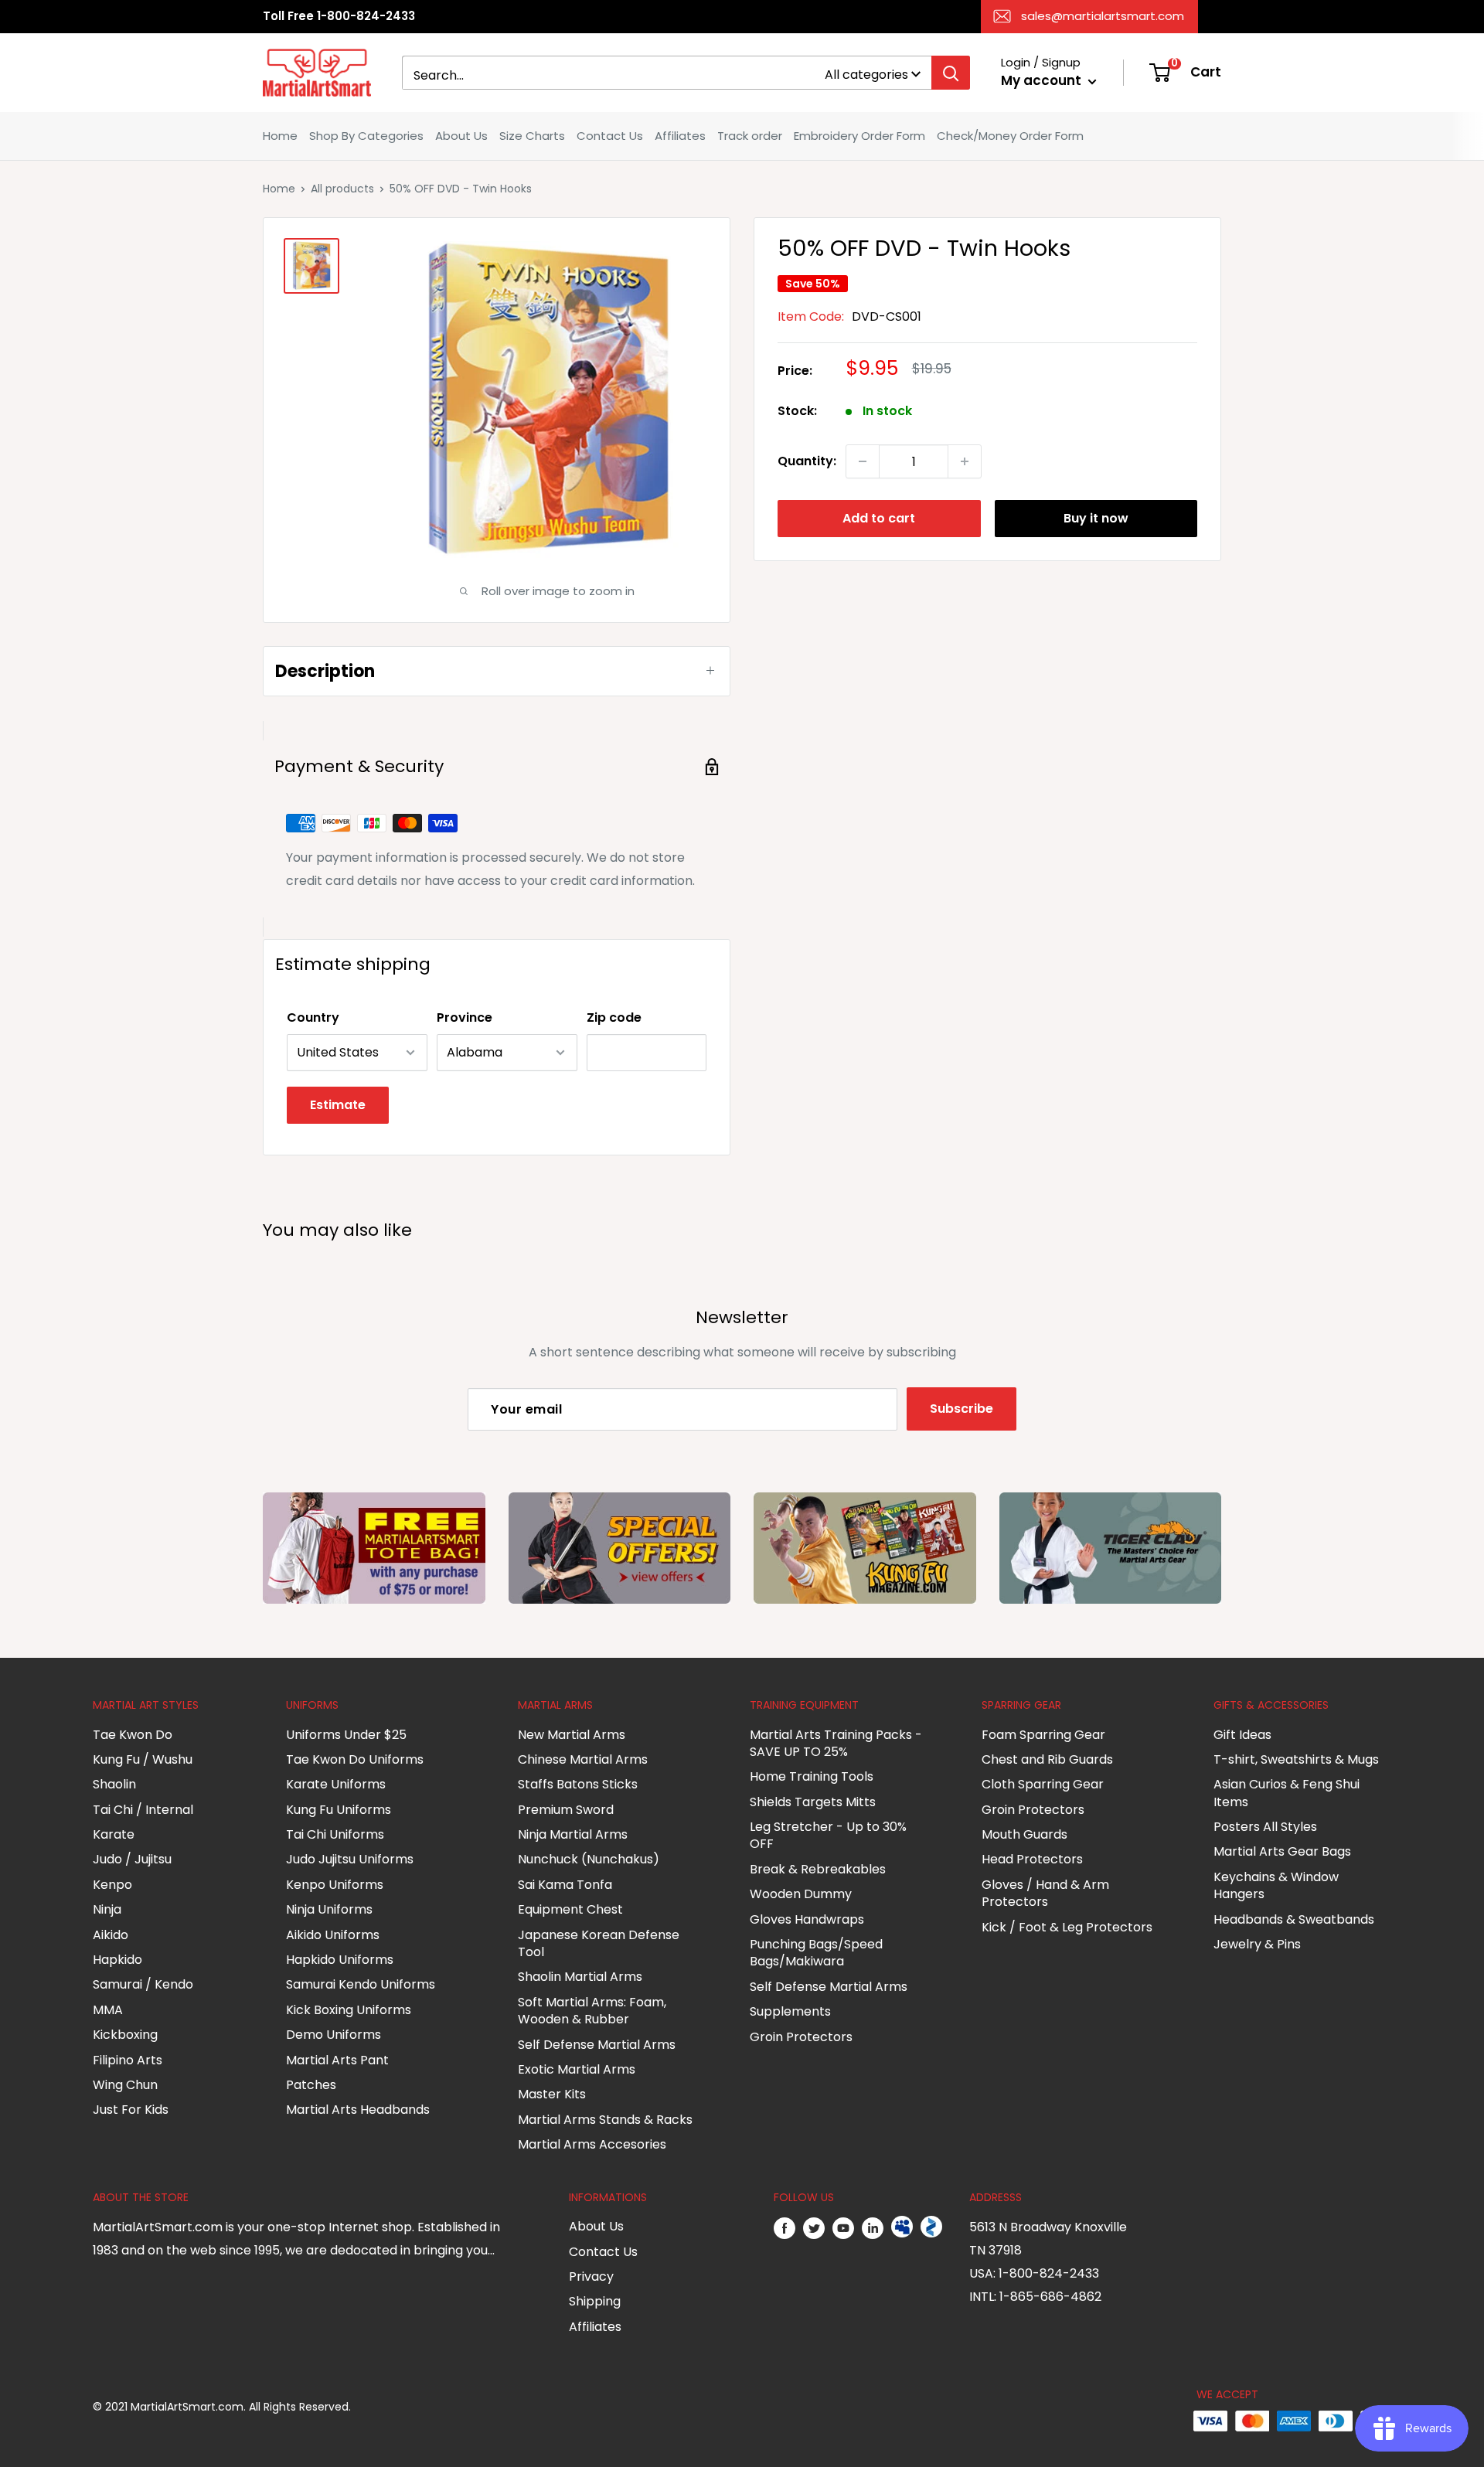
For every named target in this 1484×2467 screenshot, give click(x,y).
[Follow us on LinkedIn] (873, 2227)
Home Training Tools (812, 1776)
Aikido (111, 1935)
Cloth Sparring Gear (1043, 1784)
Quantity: (807, 461)
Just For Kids (131, 2110)
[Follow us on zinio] (931, 2227)
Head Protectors (1032, 1859)
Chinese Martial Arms (583, 1759)
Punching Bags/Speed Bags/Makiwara (816, 1953)
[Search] (951, 73)
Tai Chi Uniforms (335, 1834)
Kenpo (112, 1885)
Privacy (591, 2276)
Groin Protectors (801, 2037)
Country (313, 1017)
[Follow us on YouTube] (843, 2227)
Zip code (614, 1017)
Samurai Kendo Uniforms (361, 1984)
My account (1043, 80)
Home (280, 136)
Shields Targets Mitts (813, 1802)
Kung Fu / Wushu (143, 1759)
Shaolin (114, 1784)
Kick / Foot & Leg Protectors (1067, 1927)
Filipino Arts (128, 2060)
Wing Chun (125, 2085)
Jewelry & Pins (1257, 1944)
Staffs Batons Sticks (578, 1784)
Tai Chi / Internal (143, 1810)
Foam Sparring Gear (1043, 1735)
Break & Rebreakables (818, 1869)
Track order (750, 136)
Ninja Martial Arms (573, 1834)
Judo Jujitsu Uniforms (350, 1859)
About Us (461, 136)
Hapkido (117, 1960)
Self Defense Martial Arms (597, 2045)
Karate (114, 1834)
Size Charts (532, 136)
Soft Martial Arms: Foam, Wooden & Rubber (592, 2011)
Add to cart (879, 518)
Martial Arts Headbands (358, 2110)
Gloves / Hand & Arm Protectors (1045, 1893)
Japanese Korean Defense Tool (599, 1943)
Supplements (790, 2011)
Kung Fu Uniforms (339, 1810)
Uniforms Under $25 (346, 1735)
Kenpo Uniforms (335, 1885)
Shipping (595, 2301)
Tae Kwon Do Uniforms (355, 1759)
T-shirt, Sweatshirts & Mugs (1296, 1759)
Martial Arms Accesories (592, 2144)
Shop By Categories (366, 136)
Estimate (338, 1105)
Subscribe (962, 1409)
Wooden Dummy (801, 1894)
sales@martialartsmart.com (1103, 16)
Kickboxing (125, 2035)
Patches (311, 2085)
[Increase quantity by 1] (965, 461)
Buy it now (1096, 518)
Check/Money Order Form (1010, 136)
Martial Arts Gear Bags (1282, 1851)
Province (465, 1017)
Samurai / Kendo (143, 1984)
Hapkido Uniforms (340, 1960)
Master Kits (552, 2094)
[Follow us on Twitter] (814, 2227)
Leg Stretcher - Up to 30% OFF (828, 1835)
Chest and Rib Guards (1047, 1759)
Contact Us (610, 136)
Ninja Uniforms (329, 1909)
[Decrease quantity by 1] (863, 461)
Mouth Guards (1025, 1834)
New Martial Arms (572, 1735)
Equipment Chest (570, 1909)
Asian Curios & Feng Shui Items (1287, 1793)
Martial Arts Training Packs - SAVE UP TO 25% (836, 1743)
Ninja (107, 1909)
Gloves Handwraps (807, 1919)
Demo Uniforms (334, 2035)
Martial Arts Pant (337, 2060)
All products (342, 189)
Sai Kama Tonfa (565, 1885)
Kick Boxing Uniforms (349, 2010)
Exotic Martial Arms (577, 2069)
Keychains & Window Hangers (1276, 1885)
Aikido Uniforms (333, 1935)
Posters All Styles (1265, 1827)
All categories (866, 75)
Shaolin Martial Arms (580, 1977)
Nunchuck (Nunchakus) (589, 1859)
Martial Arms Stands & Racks (605, 2120)
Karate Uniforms (336, 1784)
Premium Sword (566, 1810)
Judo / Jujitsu (132, 1859)
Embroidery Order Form (859, 136)
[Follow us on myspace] (902, 2227)
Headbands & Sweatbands (1294, 1919)
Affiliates (680, 136)
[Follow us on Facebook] (785, 2227)
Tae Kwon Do (133, 1735)
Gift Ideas (1242, 1735)
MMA (108, 2010)
